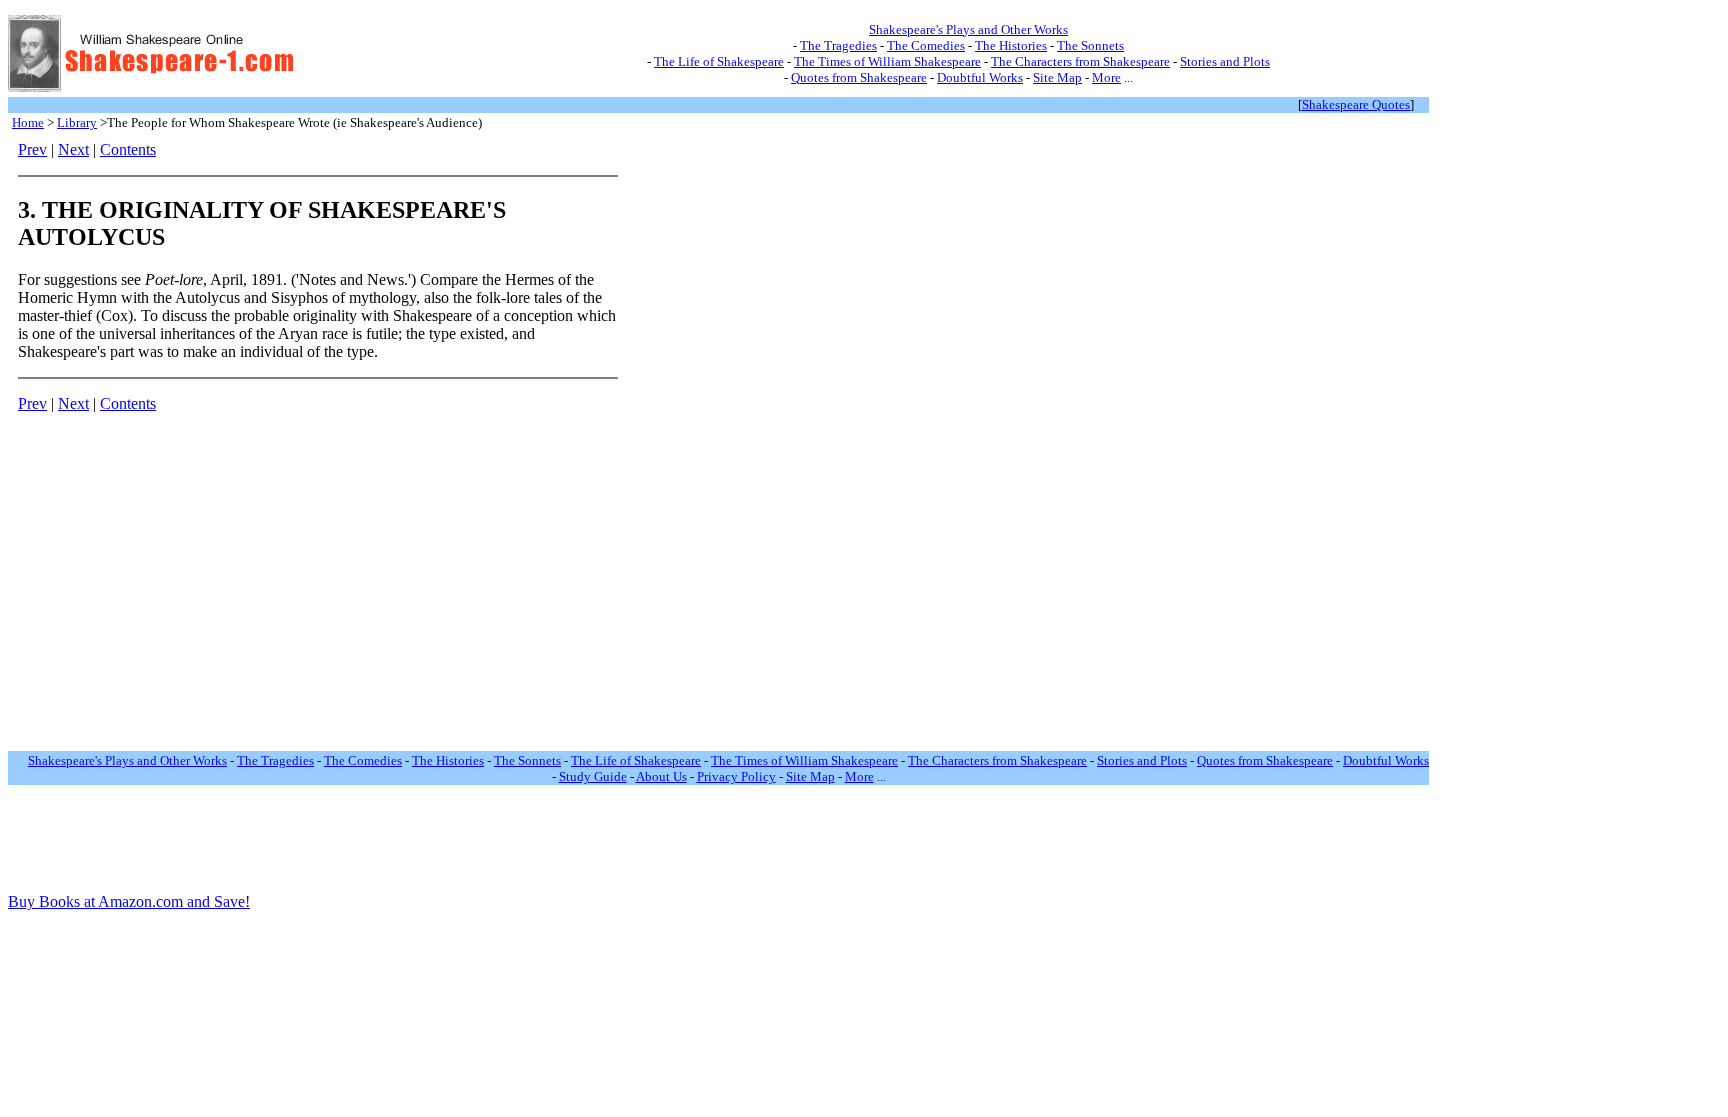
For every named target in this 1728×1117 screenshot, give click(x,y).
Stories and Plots (1225, 61)
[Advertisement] (693, 441)
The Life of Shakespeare (719, 61)
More (1106, 77)
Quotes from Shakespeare (859, 77)
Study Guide (593, 776)
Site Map (1057, 77)
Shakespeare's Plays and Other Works (968, 29)
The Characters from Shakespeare (1080, 61)
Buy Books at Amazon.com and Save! (129, 901)
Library (77, 122)
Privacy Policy (736, 776)
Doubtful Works (980, 77)
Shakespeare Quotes (1356, 104)
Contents (128, 149)
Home (28, 122)
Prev (32, 149)
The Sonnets (1090, 45)
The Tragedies (838, 45)
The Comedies (926, 45)
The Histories (1011, 45)
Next (73, 149)
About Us (661, 776)
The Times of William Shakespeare (887, 61)
